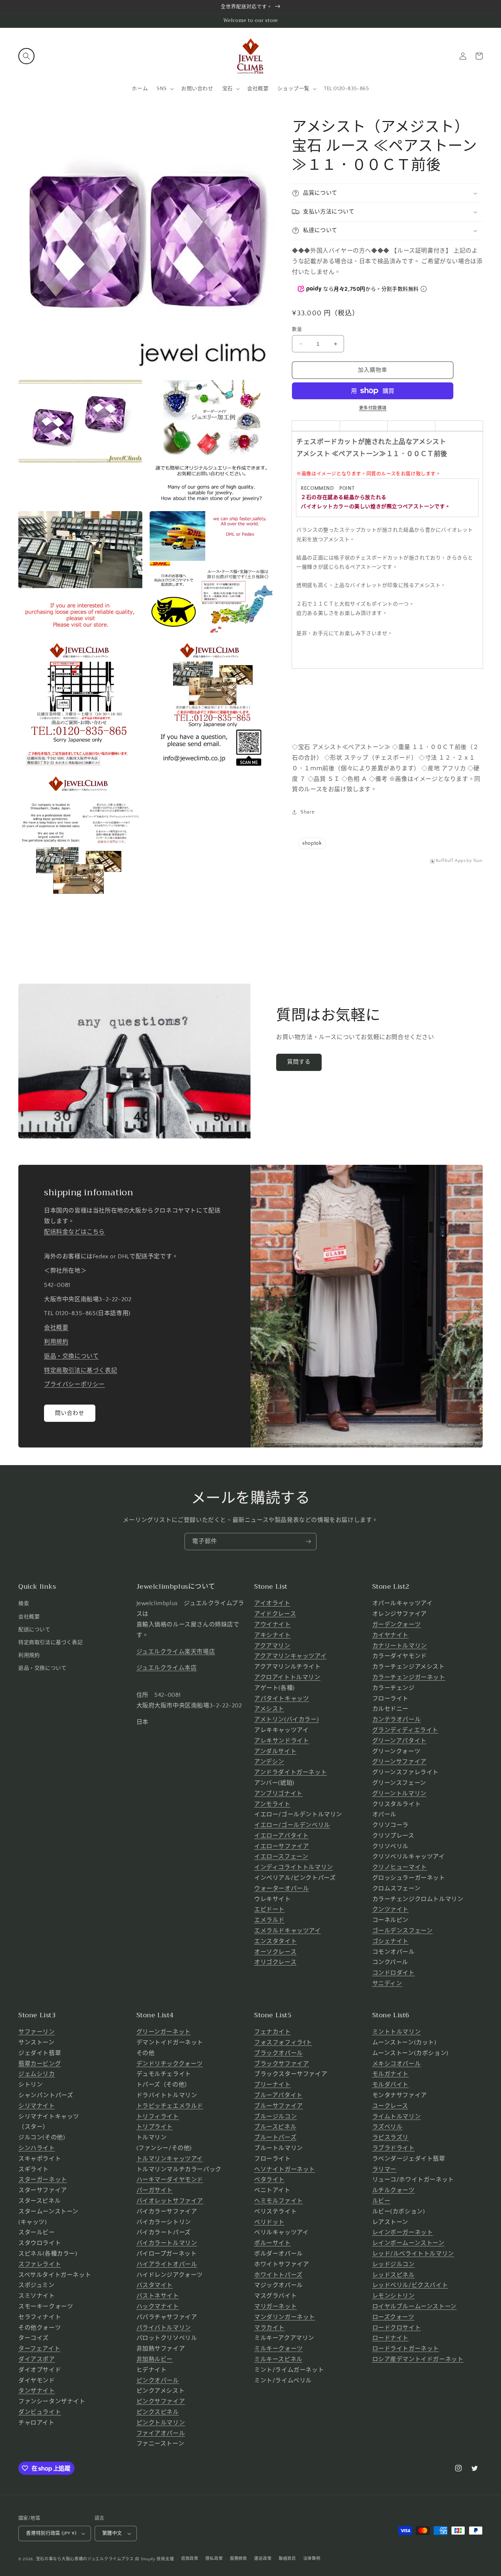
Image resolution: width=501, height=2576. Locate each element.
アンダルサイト (275, 1751)
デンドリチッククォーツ (170, 2064)
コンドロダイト (394, 1973)
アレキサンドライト (281, 1741)
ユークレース (390, 2106)
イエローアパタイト (281, 1836)
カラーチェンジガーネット (409, 1677)
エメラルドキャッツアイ (288, 1931)
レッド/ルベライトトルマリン (413, 2254)
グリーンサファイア (399, 1762)
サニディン (387, 1984)
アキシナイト (273, 1635)
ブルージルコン (275, 2117)
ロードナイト (391, 2338)
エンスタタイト (275, 1941)
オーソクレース (275, 1952)
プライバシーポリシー (74, 1384)
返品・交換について (71, 1356)
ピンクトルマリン (161, 2423)
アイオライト (272, 1603)
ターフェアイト (39, 2349)
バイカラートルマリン (167, 2243)
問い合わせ (70, 1413)
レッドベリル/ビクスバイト (410, 2285)
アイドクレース (275, 1614)
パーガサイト (155, 2190)
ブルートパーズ (275, 2138)
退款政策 (190, 2559)
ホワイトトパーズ (278, 2275)
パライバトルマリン (164, 2328)
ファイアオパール (161, 2433)
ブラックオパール (279, 2053)
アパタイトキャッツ (281, 1699)
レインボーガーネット (403, 2232)
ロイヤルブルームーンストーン (414, 2307)
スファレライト (40, 2264)
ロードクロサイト (397, 2328)
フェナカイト (273, 2032)
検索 (24, 1604)
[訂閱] (308, 1542)
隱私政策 (214, 2559)
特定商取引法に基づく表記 (81, 1370)
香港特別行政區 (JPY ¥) (51, 2533)
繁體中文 (112, 2533)
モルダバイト (391, 2085)
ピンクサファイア (161, 2401)
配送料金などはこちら (74, 1232)
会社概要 (56, 1328)
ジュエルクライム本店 (167, 1668)
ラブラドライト (394, 2148)
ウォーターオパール (281, 1889)
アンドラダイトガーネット (290, 1772)
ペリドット (269, 2222)
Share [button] (307, 812)
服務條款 (239, 2559)
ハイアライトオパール (167, 2264)
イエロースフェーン (281, 1857)
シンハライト (37, 2148)
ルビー (381, 2201)
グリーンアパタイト (399, 1741)
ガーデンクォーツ (397, 1625)
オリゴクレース (275, 1962)
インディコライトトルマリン (294, 1867)
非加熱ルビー (155, 2359)
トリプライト (155, 2127)
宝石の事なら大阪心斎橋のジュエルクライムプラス (85, 2559)
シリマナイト (37, 2106)
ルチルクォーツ (394, 2190)
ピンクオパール (158, 2381)
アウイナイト (273, 1625)
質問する (299, 1062)
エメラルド (269, 1920)
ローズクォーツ (393, 2317)
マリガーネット (275, 2307)
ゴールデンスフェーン (403, 1931)
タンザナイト (37, 2391)
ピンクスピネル (158, 2412)
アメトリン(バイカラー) (286, 1720)
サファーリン (37, 2032)
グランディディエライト (405, 1730)
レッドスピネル (394, 2275)
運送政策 (263, 2559)
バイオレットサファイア (170, 2201)
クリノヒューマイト (400, 1867)
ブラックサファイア (281, 2064)
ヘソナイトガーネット (285, 2169)
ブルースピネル (275, 2127)
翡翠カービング (40, 2064)
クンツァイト (391, 1909)
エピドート (269, 1909)
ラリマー (384, 2169)
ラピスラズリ (391, 2138)
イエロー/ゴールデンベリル (292, 1825)
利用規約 (56, 1342)
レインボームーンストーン (408, 2243)
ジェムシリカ (37, 2074)
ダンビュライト (40, 2412)
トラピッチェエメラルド (170, 2106)
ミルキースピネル (278, 2359)
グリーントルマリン (399, 1794)
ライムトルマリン (397, 2117)
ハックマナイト (158, 2307)
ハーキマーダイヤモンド (170, 2180)
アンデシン (269, 1762)
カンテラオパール (397, 1720)
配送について (34, 1630)
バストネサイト (158, 2296)
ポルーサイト (273, 2243)
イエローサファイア (281, 1846)
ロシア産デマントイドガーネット (418, 2359)
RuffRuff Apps (451, 861)
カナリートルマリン (400, 1646)
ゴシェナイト (391, 1941)
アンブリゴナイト (278, 1794)
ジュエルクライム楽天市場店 (176, 1652)
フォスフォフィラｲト (283, 2043)
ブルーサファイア (279, 2106)
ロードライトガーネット (406, 2349)
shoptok (312, 843)
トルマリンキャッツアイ (170, 2159)
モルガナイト (391, 2074)
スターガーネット (43, 2180)
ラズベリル (387, 2127)
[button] (26, 56)
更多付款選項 (373, 408)
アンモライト (272, 1804)
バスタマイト (155, 2285)
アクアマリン (272, 1646)
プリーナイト (273, 2085)
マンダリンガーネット (285, 2317)
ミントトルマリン (397, 2032)
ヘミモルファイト (279, 2201)
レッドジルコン (394, 2264)
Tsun (478, 861)
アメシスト (269, 1709)
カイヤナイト (391, 1635)
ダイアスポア (37, 2359)
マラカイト (269, 2328)
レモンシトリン (394, 2296)
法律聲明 (312, 2559)
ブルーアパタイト (278, 2095)
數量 (297, 329)
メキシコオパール (397, 2064)
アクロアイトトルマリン (287, 1677)
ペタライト (269, 2180)
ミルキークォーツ (279, 2349)
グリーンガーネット (164, 2032)
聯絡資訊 (287, 2559)
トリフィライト (158, 2117)
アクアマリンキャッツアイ (290, 1656)
